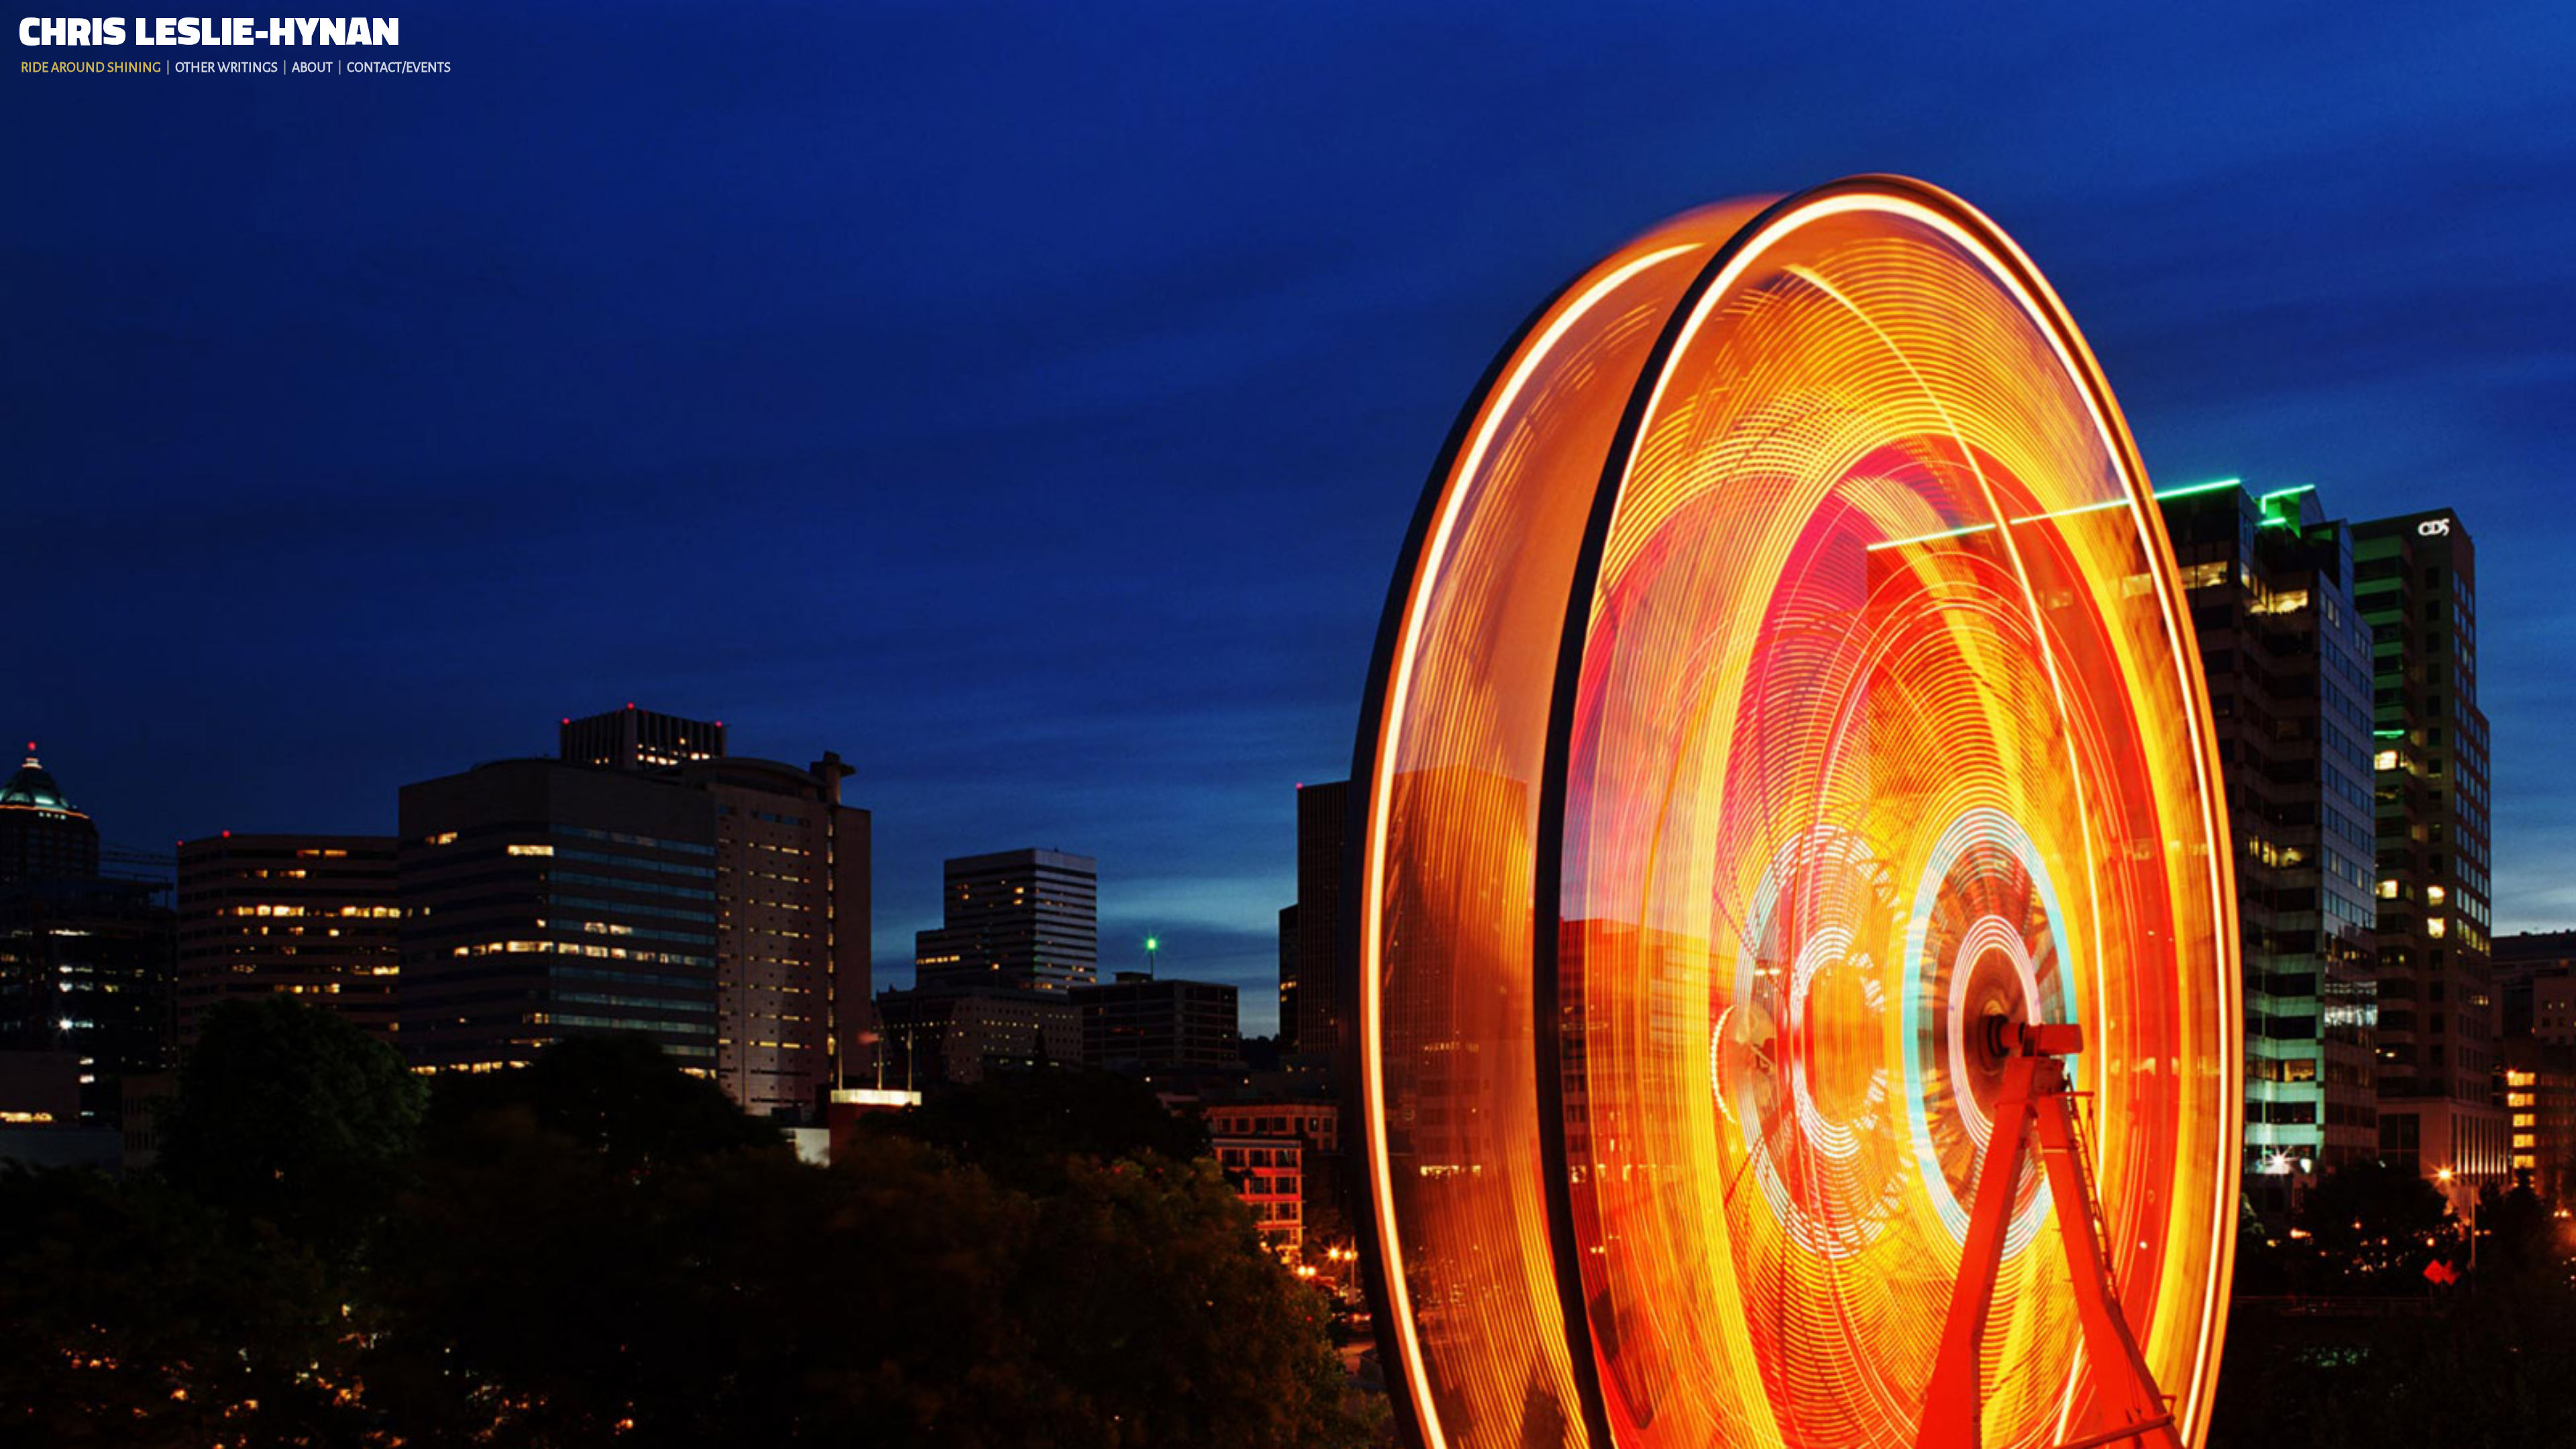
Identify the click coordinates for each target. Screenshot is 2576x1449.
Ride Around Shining (91, 67)
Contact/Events (399, 67)
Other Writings (226, 67)
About (312, 67)
